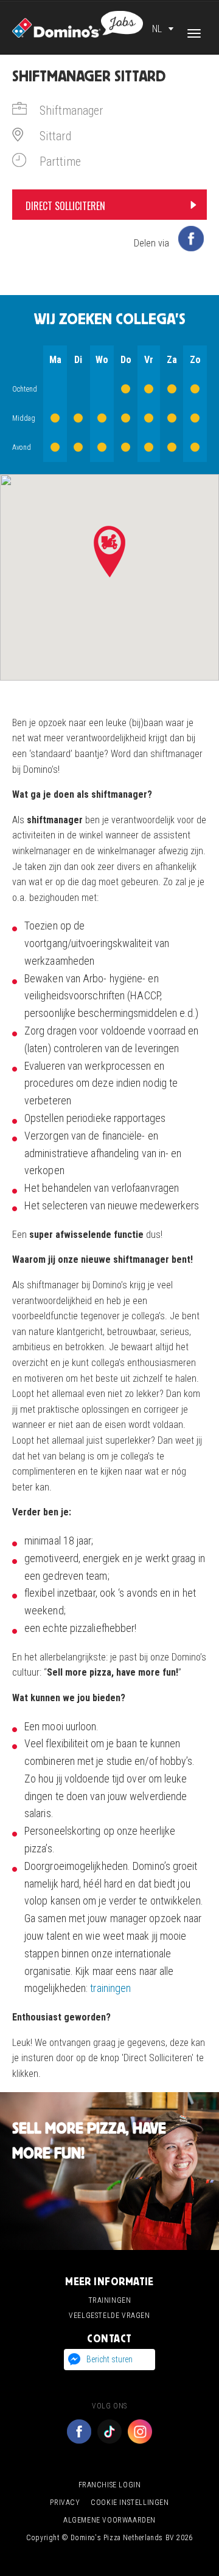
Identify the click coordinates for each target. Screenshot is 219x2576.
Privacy (65, 2503)
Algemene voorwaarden (109, 2520)
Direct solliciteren (65, 206)
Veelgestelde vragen (109, 2316)
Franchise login (110, 2485)
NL (157, 29)
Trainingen (110, 2300)
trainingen (110, 1988)
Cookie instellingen (130, 2503)
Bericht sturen (109, 2359)
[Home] (78, 23)
